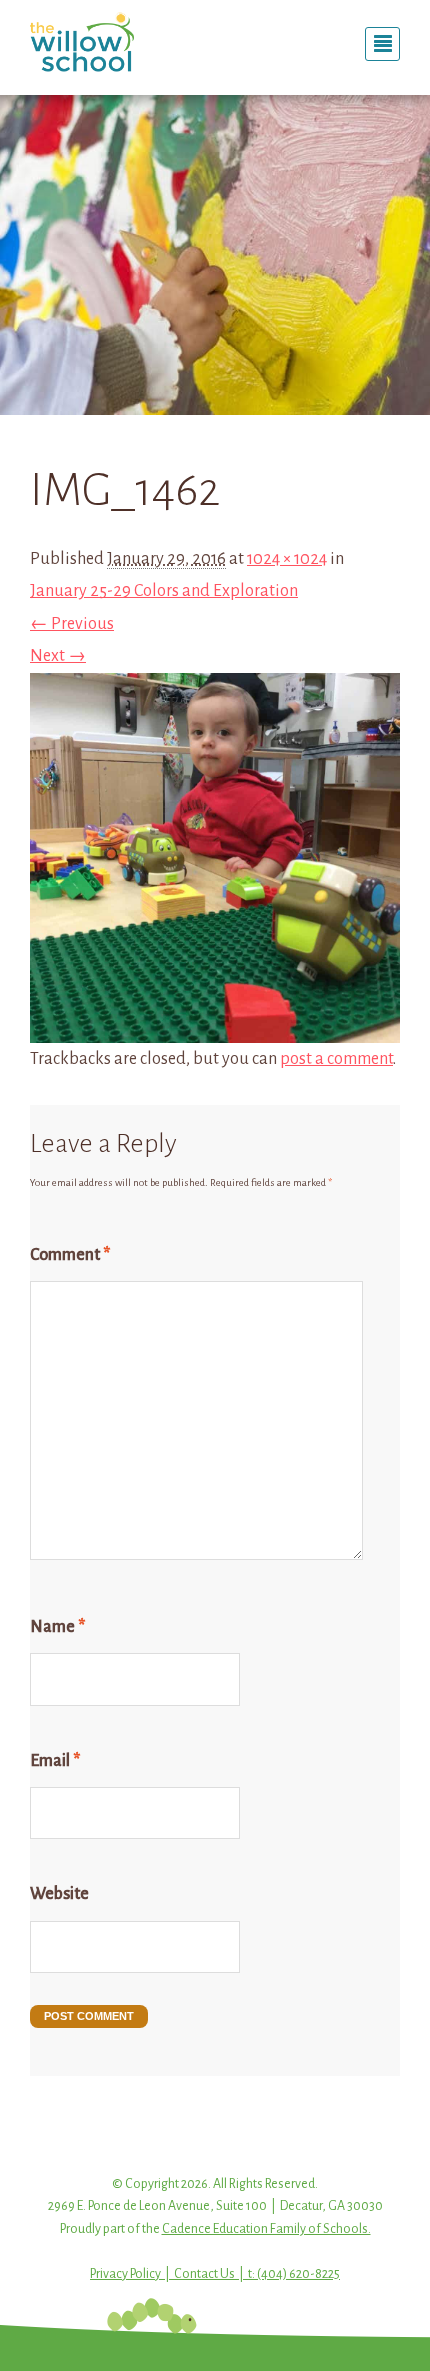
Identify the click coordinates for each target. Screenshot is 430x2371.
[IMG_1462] (215, 1026)
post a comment (336, 1059)
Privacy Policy (125, 2274)
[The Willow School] (115, 42)
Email (55, 1761)
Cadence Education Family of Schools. (266, 2229)
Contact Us (204, 2274)
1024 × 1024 (287, 559)
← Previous (72, 624)
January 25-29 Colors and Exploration (164, 591)
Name (57, 1627)
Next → (58, 656)
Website (59, 1894)
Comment (70, 1255)
